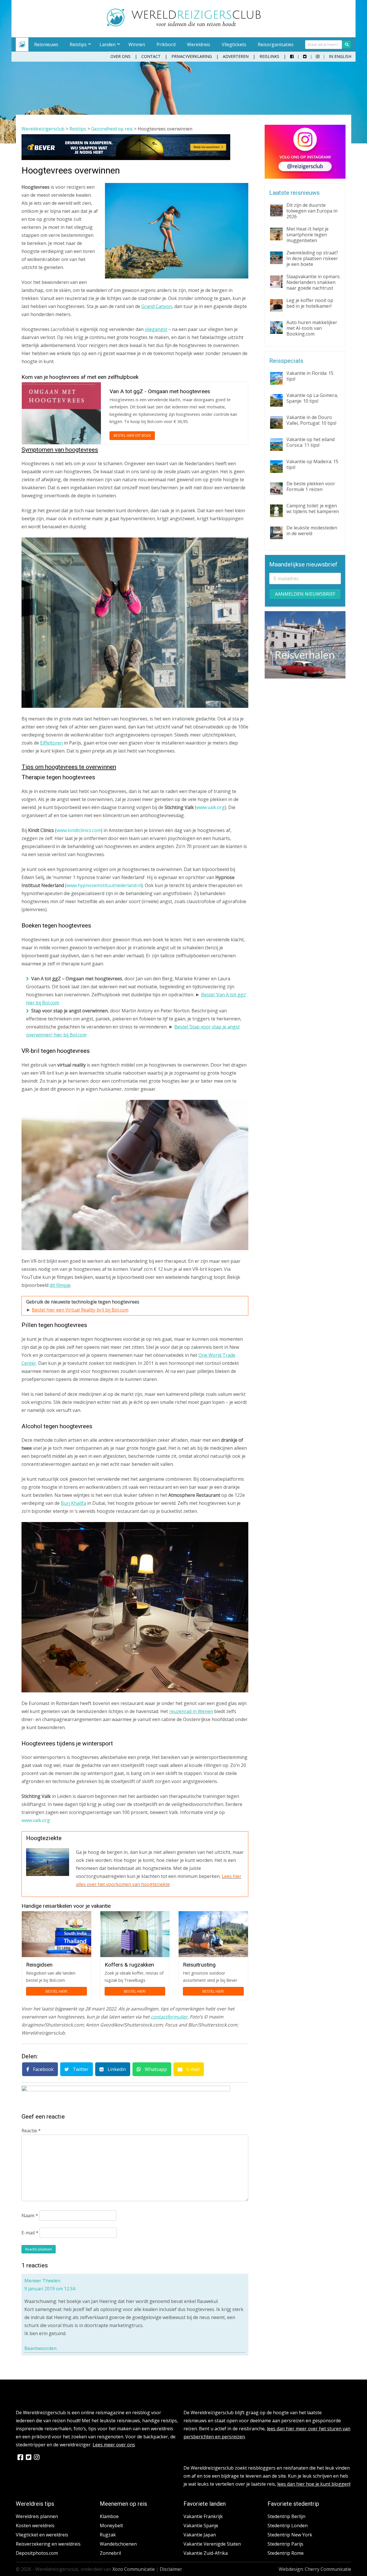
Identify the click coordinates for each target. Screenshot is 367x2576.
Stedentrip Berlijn (286, 2516)
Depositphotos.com (37, 2553)
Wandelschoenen (118, 2544)
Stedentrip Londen (288, 2526)
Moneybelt (111, 2526)
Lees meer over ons (114, 2445)
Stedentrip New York (290, 2535)
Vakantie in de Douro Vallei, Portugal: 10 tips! (311, 420)
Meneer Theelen (42, 2281)
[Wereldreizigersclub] (184, 25)
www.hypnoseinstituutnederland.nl (104, 885)
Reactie (31, 2131)
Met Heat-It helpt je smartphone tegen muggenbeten (308, 235)
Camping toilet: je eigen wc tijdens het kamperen (313, 508)
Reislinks (269, 56)
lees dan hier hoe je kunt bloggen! (314, 2484)
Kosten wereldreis (35, 2526)
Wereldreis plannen (37, 2516)
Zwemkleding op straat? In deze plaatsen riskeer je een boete (312, 258)
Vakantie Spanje (201, 2526)
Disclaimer (171, 2569)
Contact (151, 56)
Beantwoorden (40, 2348)
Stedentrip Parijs (285, 2544)
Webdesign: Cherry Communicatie (315, 2569)
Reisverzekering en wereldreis (48, 2544)
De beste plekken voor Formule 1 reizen (311, 486)
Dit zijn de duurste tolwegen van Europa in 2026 (312, 211)
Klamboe (109, 2516)
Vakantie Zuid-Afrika (206, 2553)
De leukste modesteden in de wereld (312, 531)
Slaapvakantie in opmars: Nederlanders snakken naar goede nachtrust (313, 282)
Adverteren (236, 56)
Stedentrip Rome (286, 2553)
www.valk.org (211, 807)
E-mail (192, 2069)
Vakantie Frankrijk (203, 2516)
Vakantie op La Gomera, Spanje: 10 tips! (312, 398)
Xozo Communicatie (134, 2569)
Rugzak (108, 2535)
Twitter (80, 2069)
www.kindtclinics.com (79, 830)
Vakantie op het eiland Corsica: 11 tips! (311, 442)
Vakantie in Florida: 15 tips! (310, 376)
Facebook (43, 2069)
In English (340, 56)
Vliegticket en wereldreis (42, 2535)
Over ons (120, 56)
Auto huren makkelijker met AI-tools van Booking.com (312, 328)
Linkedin (116, 2069)
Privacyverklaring (192, 56)
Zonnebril (110, 2553)
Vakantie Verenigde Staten (212, 2544)
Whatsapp (155, 2069)
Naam (30, 2215)
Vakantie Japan (200, 2535)
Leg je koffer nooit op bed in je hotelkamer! (310, 303)
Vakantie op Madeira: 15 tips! (312, 464)
